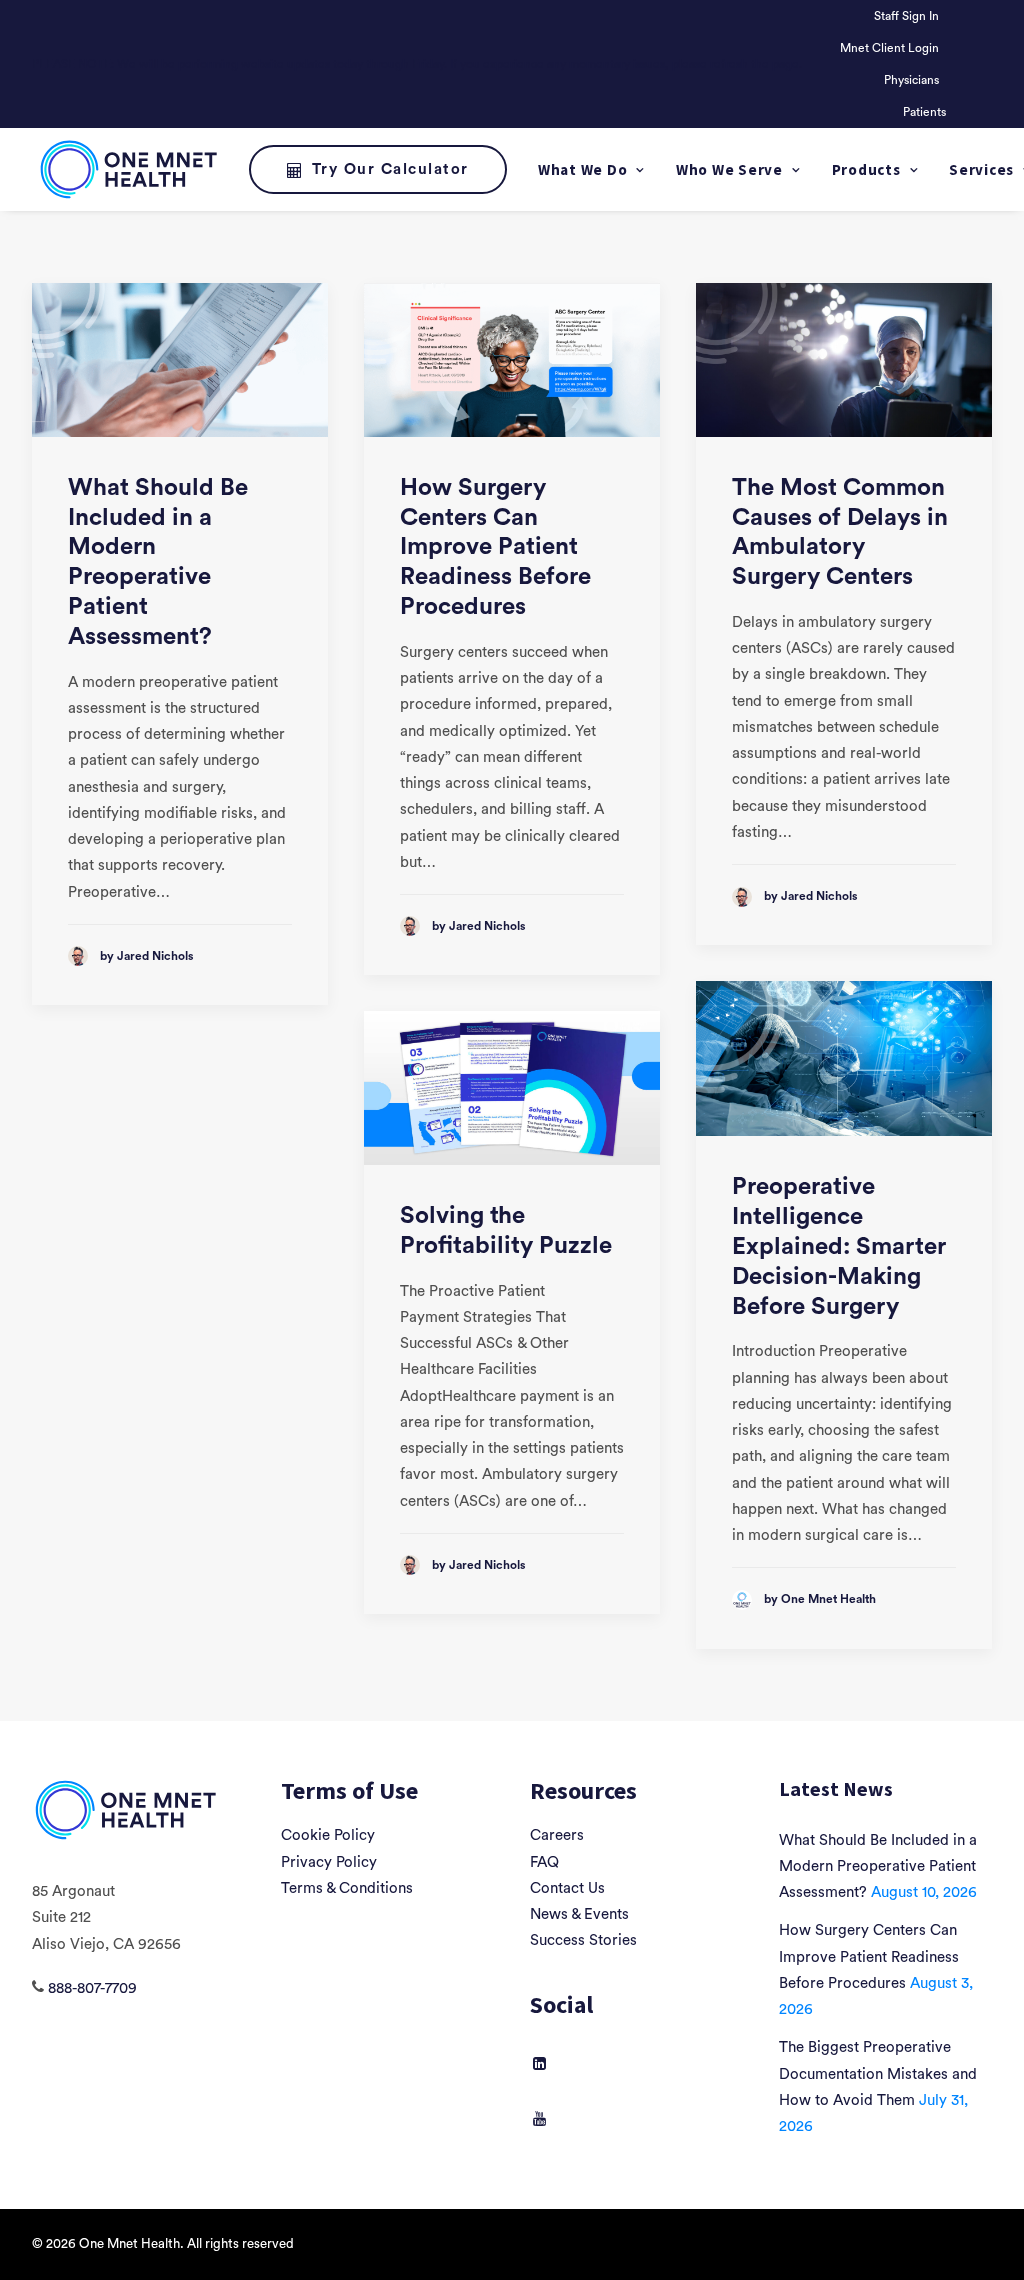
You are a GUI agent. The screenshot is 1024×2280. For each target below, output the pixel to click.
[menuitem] (910, 16)
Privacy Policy (329, 1862)
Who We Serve (729, 169)
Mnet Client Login (889, 48)
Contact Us (567, 1888)
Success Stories (583, 1940)
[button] (180, 360)
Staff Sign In (906, 16)
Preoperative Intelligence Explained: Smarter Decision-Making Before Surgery (839, 1246)
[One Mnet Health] (127, 169)
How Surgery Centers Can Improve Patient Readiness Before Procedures (495, 547)
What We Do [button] (583, 169)
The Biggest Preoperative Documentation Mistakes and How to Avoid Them (878, 2074)
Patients (924, 112)
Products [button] (866, 169)
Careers (557, 1835)
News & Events (579, 1914)
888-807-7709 (92, 1988)
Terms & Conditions (347, 1888)
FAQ (544, 1862)
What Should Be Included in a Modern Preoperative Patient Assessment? (878, 1867)
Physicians (911, 80)
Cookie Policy (328, 1835)
